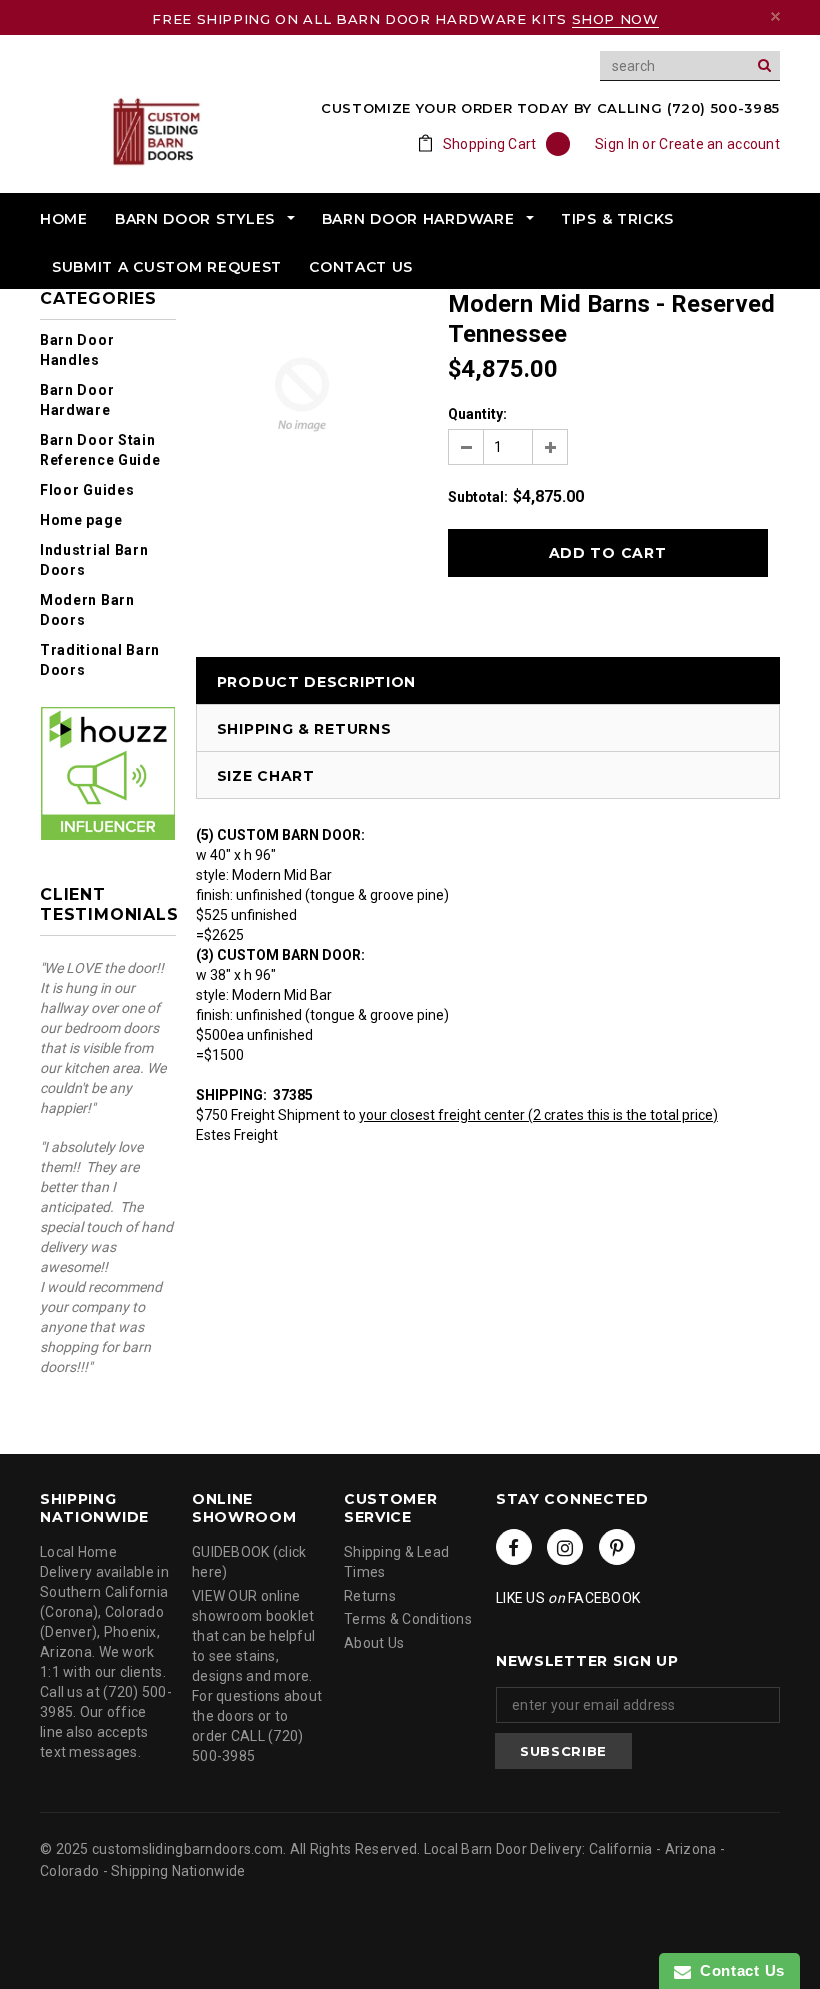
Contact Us (738, 1970)
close (775, 16)
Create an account (719, 144)
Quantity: (477, 414)
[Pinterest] (617, 1547)
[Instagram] (565, 1547)
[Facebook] (514, 1547)
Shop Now (615, 19)
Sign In (617, 144)
